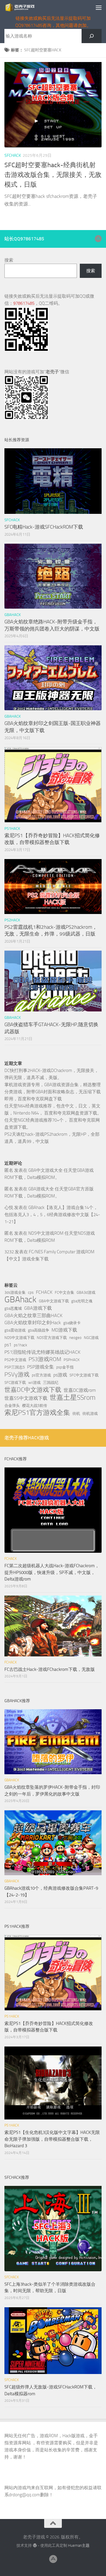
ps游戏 (60, 1375)
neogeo (75, 1338)
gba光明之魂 (82, 1301)
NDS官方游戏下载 (52, 1338)
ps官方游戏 (41, 1375)
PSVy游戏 (17, 1374)
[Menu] (99, 7)
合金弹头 (12, 1406)
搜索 (9, 260)
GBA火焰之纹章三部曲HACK (33, 1315)
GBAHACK (13, 615)
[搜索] (92, 36)
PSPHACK (72, 1360)
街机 (76, 1414)
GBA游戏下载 (38, 1308)
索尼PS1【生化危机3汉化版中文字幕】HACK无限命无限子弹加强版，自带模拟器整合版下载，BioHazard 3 (52, 2139)
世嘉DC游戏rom (80, 1390)
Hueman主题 (79, 2545)
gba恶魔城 (13, 1308)
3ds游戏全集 (15, 1292)
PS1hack (12, 828)
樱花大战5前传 (35, 1406)
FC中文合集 (64, 1292)
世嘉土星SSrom (73, 1397)
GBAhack (20, 1300)
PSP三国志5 (15, 1367)
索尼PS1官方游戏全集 (37, 1413)
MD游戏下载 (64, 1330)
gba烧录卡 (72, 1323)
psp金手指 (65, 1367)
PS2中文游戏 (15, 1360)
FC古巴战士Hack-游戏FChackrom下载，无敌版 (50, 1669)
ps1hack (20, 1345)
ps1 (8, 1345)
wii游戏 (34, 1382)
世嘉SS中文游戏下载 (26, 1398)
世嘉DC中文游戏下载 (33, 1390)
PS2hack (12, 920)
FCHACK (44, 1292)
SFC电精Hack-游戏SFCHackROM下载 (44, 527)
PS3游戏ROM (45, 1359)
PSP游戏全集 (40, 1367)
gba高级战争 (39, 1330)
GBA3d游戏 (86, 1292)
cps (31, 1292)
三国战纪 (51, 1382)
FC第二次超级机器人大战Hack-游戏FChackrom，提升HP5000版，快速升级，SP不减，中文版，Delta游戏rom (52, 1572)
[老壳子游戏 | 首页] (25, 7)
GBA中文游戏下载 (54, 1301)
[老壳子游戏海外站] (98, 239)
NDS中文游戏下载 (19, 1338)
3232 (9, 1252)
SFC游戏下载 (15, 1382)
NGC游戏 (91, 1338)
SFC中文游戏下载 (84, 1375)
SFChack (13, 155)
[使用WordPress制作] (35, 2545)
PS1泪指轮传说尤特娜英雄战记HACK (42, 1352)
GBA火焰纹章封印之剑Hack (33, 1323)
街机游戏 (90, 1414)
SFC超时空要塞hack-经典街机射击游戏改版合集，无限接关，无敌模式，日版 (53, 175)
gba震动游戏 (15, 1330)
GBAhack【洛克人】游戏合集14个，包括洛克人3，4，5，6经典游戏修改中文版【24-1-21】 (52, 1215)
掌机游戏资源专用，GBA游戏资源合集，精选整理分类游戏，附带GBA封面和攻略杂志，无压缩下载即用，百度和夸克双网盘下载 (53, 1092)
